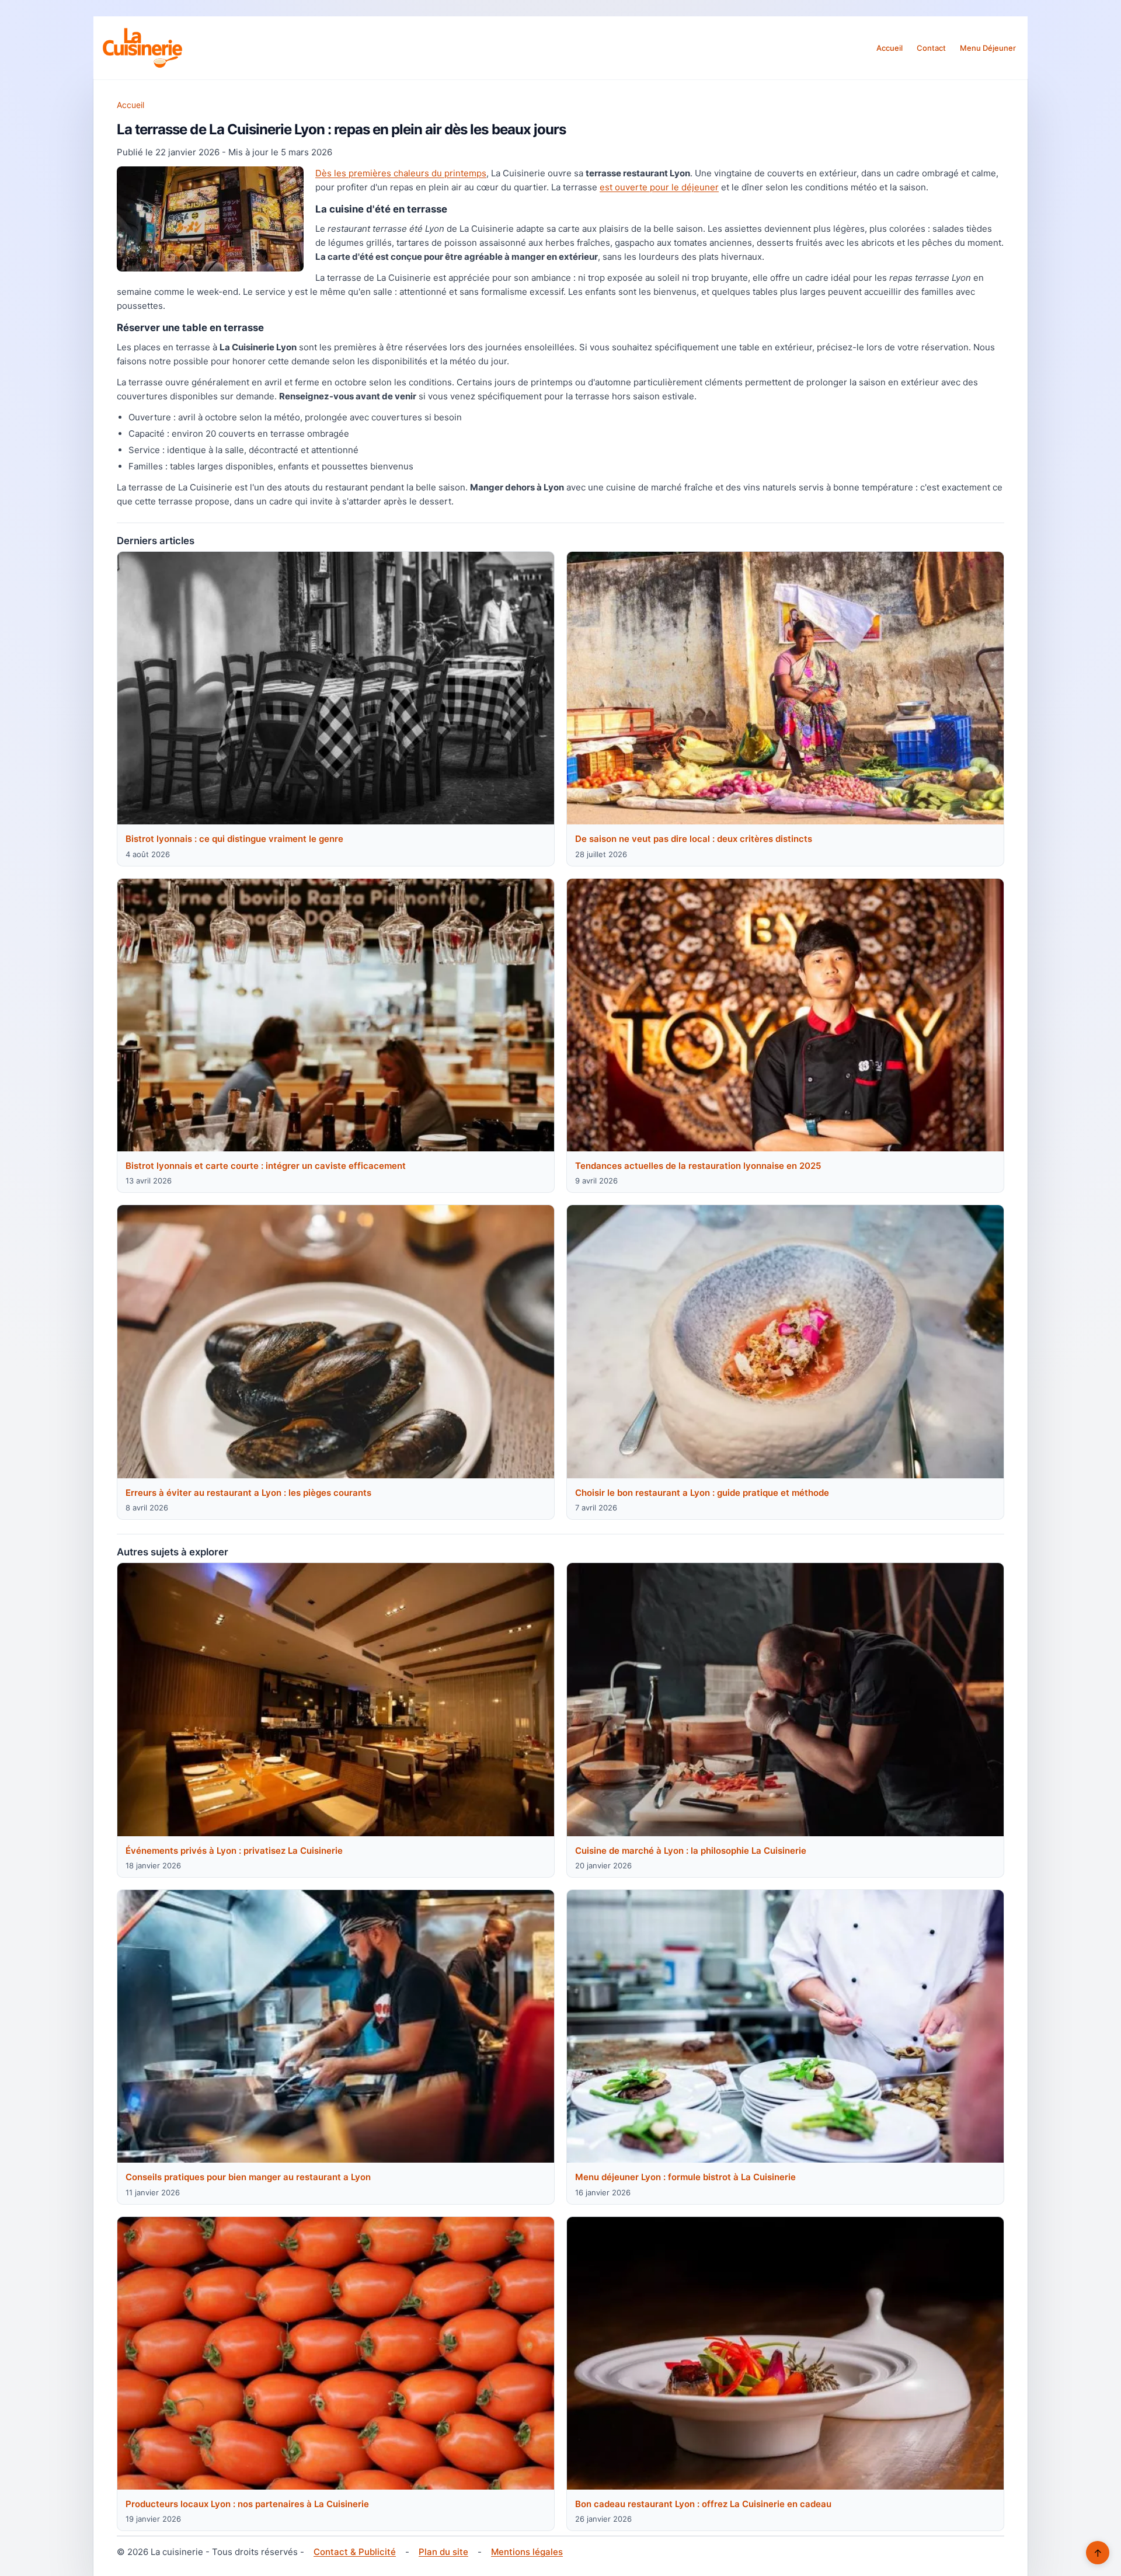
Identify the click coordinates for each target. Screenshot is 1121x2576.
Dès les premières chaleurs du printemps (401, 173)
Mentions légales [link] (527, 2552)
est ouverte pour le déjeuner (659, 187)
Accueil (890, 48)
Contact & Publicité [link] (355, 2552)
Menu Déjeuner (988, 48)
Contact (931, 48)
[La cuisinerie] (142, 48)
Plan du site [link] (443, 2552)
